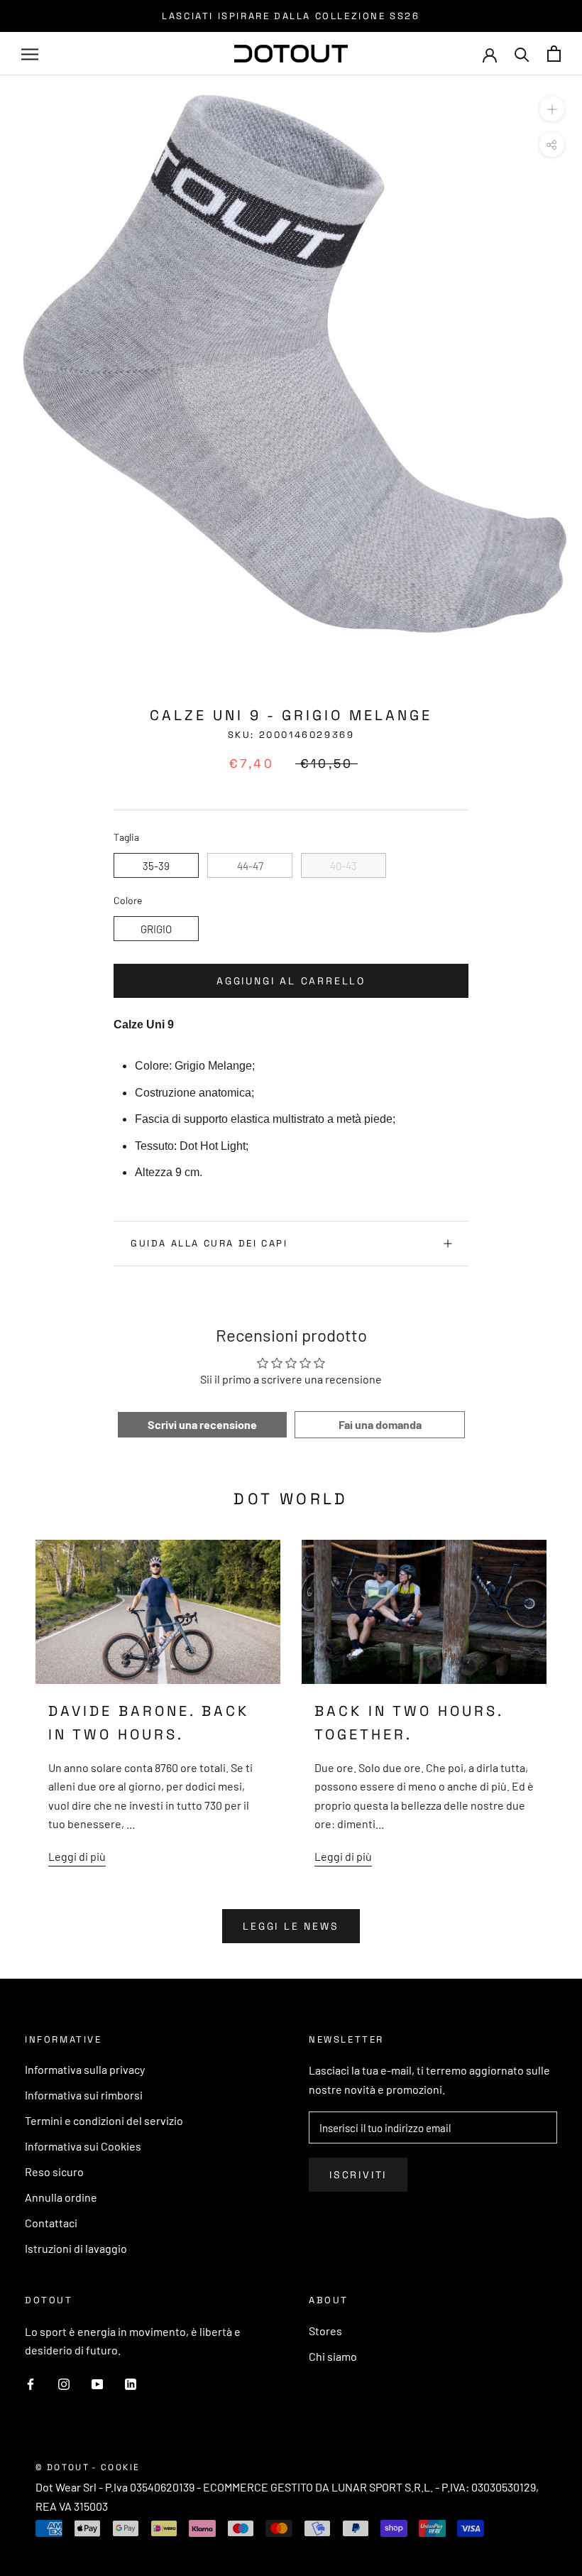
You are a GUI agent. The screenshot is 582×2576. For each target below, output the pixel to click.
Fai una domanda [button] (380, 1424)
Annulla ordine (61, 2197)
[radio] (156, 865)
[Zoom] (552, 109)
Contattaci (51, 2223)
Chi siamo (333, 2356)
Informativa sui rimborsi (84, 2095)
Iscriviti (358, 2175)
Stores (325, 2331)
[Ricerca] (522, 54)
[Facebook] (31, 2383)
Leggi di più (77, 1856)
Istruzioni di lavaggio (76, 2248)
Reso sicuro (54, 2172)
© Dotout (62, 2467)
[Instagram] (64, 2383)
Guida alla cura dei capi (209, 1243)
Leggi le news (291, 1926)
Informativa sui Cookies (83, 2146)
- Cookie (116, 2467)
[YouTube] (97, 2383)
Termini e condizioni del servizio (104, 2120)
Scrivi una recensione (202, 1424)
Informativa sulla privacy (85, 2069)
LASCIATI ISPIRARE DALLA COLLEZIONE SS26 (291, 16)
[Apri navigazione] (30, 54)
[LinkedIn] (131, 2383)
